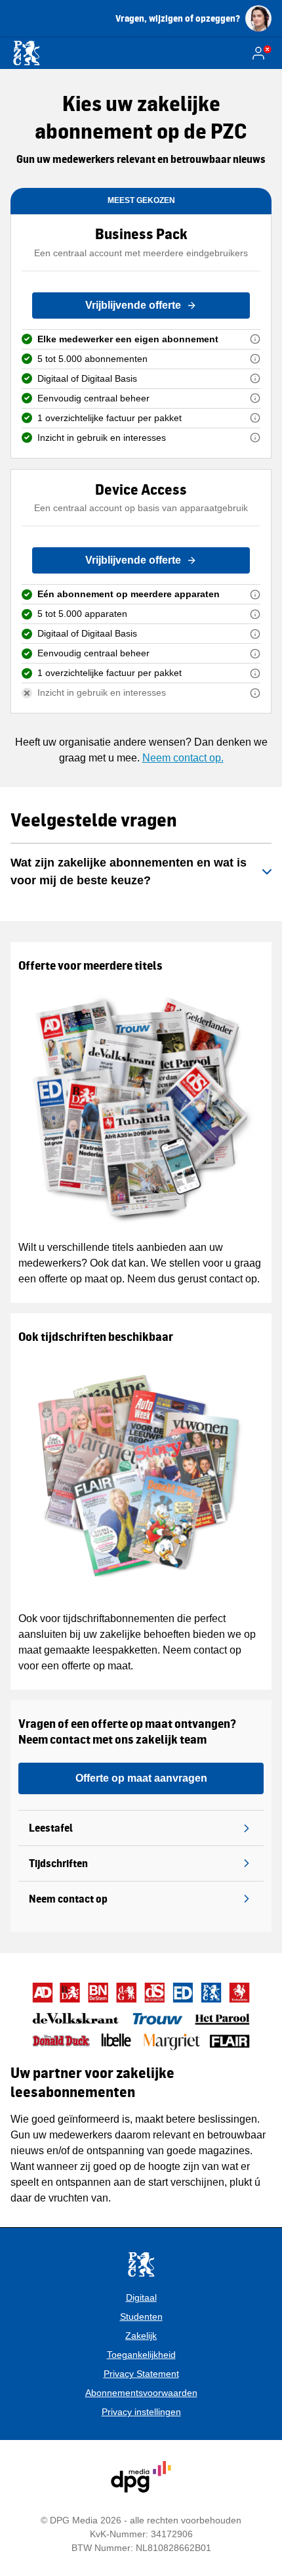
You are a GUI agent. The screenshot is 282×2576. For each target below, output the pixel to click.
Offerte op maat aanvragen (141, 1778)
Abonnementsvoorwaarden (141, 2393)
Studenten (141, 2316)
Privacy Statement (141, 2374)
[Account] (261, 53)
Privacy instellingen (141, 2412)
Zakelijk (141, 2336)
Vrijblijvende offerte (133, 305)
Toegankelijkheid (141, 2355)
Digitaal (141, 2297)
